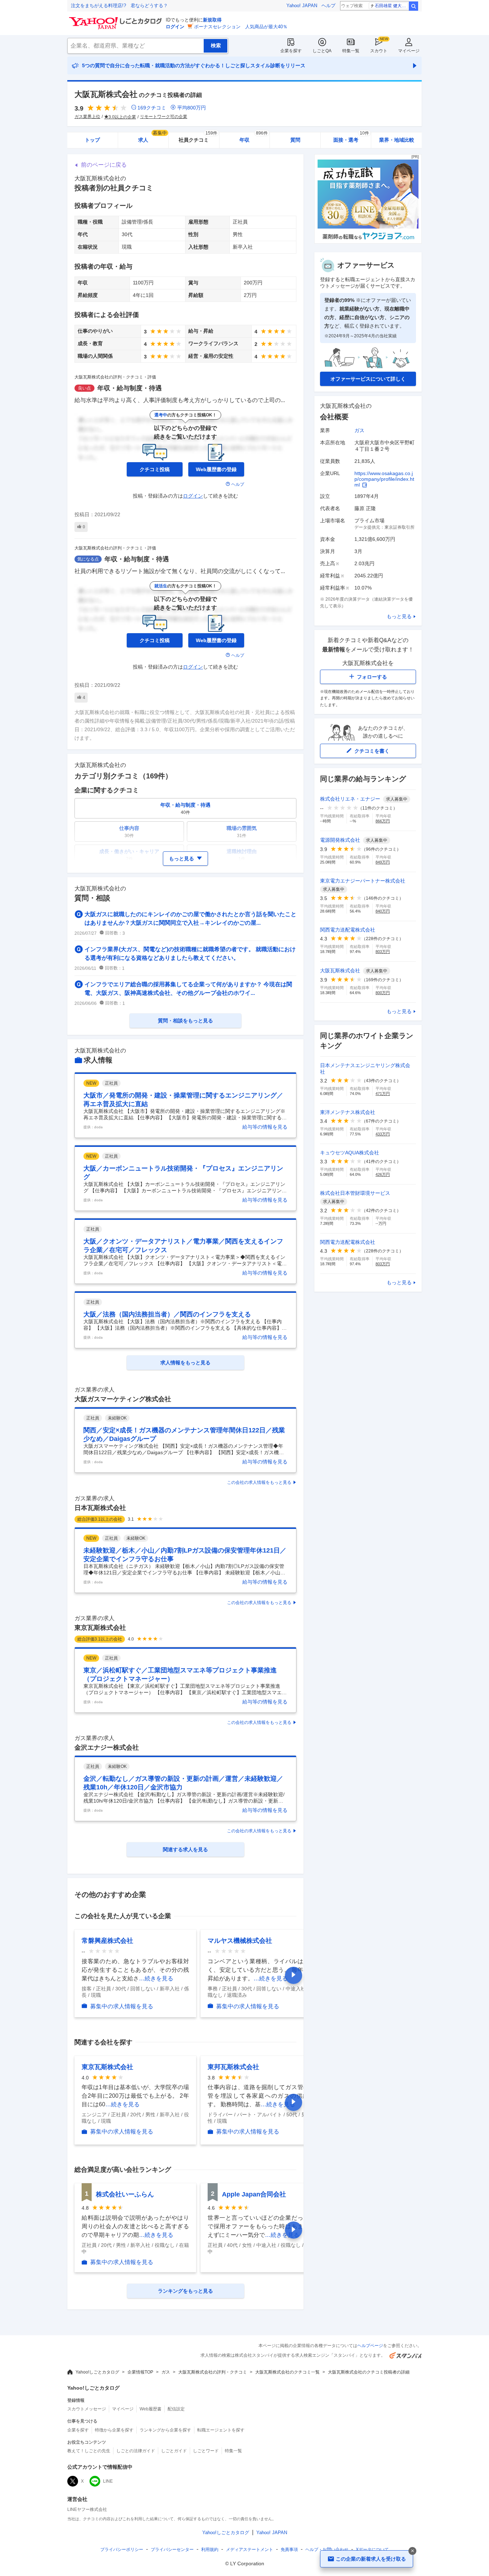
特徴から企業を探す (114, 2430)
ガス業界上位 (87, 117)
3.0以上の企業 (122, 117)
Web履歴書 (151, 2409)
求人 (152, 138)
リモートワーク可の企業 (164, 117)
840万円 (383, 911)
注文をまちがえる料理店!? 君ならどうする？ (119, 6)
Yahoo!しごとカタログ (97, 2372)
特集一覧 (351, 51)
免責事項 (289, 2550)
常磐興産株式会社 (107, 1941)
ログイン (175, 27)
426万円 (383, 1174)
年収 (254, 138)
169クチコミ (152, 108)
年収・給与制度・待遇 (130, 388)
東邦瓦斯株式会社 (233, 2067)
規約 (210, 2550)
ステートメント (250, 2550)
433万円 (383, 1134)
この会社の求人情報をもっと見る (259, 1482)
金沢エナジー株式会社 (107, 1748)
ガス (359, 430)
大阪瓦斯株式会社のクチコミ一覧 (287, 2372)
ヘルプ (328, 6)
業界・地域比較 (397, 140)
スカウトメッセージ (87, 2409)
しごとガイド (174, 2451)
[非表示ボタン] (412, 2551)
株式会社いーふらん (125, 2194)
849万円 (383, 862)
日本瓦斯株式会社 (100, 1508)
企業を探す (291, 51)
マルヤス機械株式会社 (240, 1941)
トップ (92, 140)
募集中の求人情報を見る (122, 2006)
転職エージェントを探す (221, 2430)
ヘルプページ (370, 2346)
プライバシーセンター (172, 2550)
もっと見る (399, 616)
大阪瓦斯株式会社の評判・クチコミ (213, 2372)
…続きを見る (156, 1978)
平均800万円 (192, 108)
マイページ (409, 51)
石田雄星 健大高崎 (391, 6)
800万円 (383, 993)
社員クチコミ (198, 138)
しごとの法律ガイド (136, 2451)
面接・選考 (351, 138)
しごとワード (206, 2451)
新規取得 (212, 20)
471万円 (383, 1094)
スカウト (379, 51)
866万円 (383, 821)
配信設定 (176, 2409)
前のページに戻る (104, 165)
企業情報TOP (140, 2372)
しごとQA (322, 51)
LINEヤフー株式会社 (87, 2509)
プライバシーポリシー (122, 2550)
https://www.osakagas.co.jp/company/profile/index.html (384, 479)
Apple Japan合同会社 (254, 2194)
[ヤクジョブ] (368, 242)
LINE (108, 2481)
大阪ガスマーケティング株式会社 (123, 1399)
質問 (295, 140)
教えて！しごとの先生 (89, 2451)
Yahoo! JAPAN (302, 6)
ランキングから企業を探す (165, 2430)
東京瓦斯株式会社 (100, 1628)
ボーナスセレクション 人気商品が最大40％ (241, 27)
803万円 (383, 952)
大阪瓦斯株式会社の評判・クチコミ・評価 (115, 377)
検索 (413, 6)
